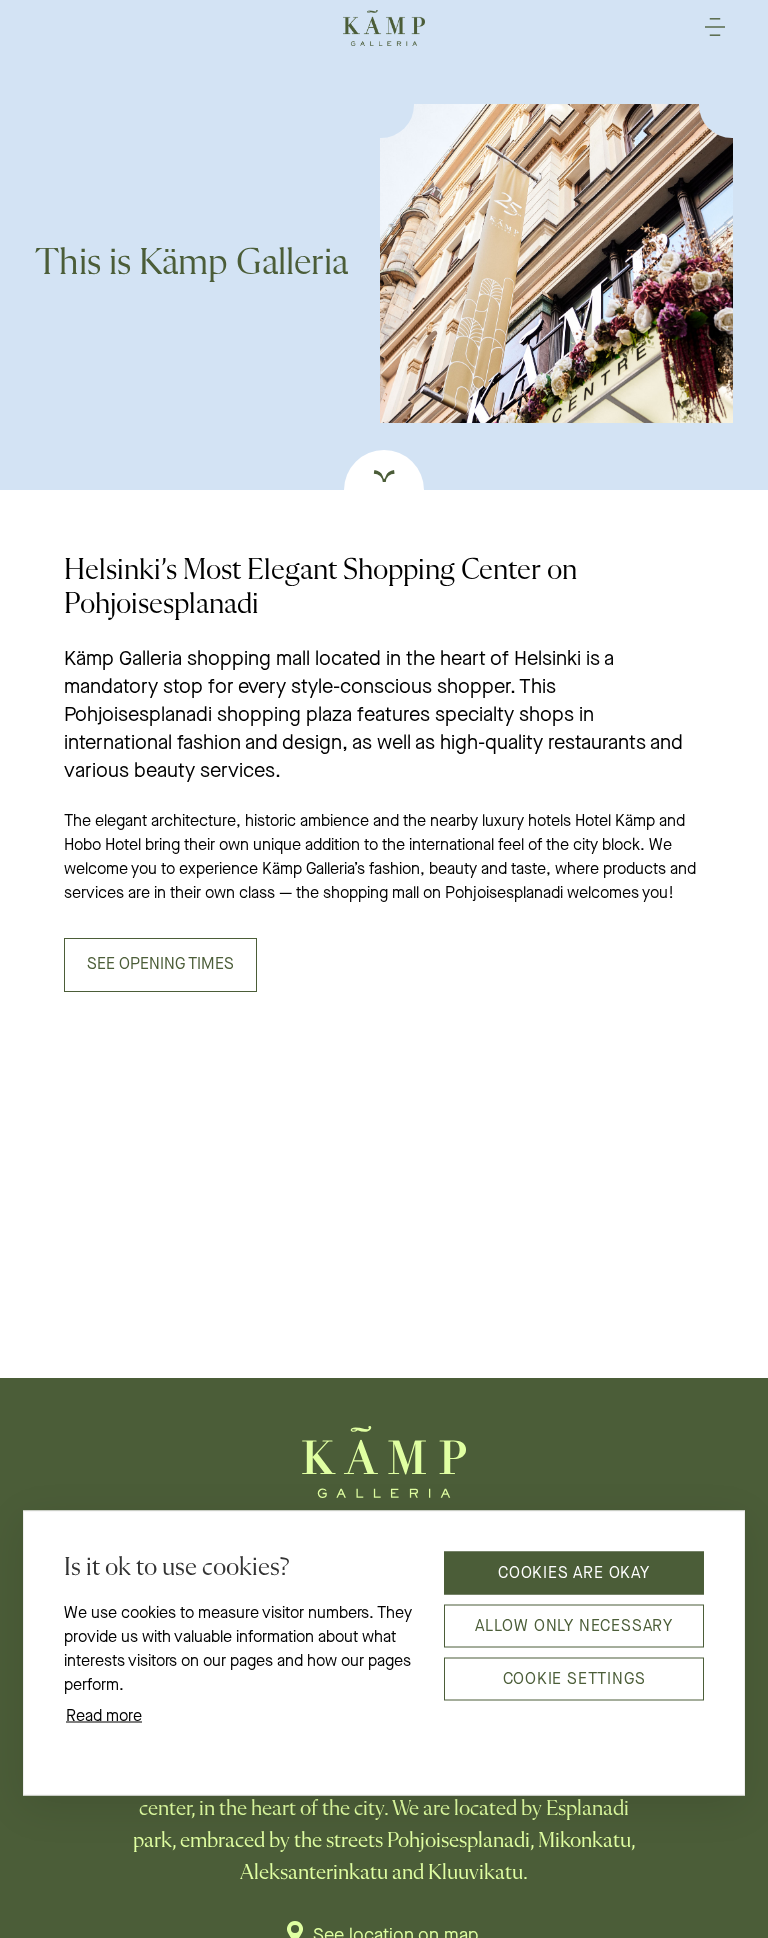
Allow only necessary (574, 1626)
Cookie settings (574, 1679)
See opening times (160, 965)
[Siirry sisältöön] (384, 470)
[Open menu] (715, 27)
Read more (104, 1717)
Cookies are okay (574, 1573)
